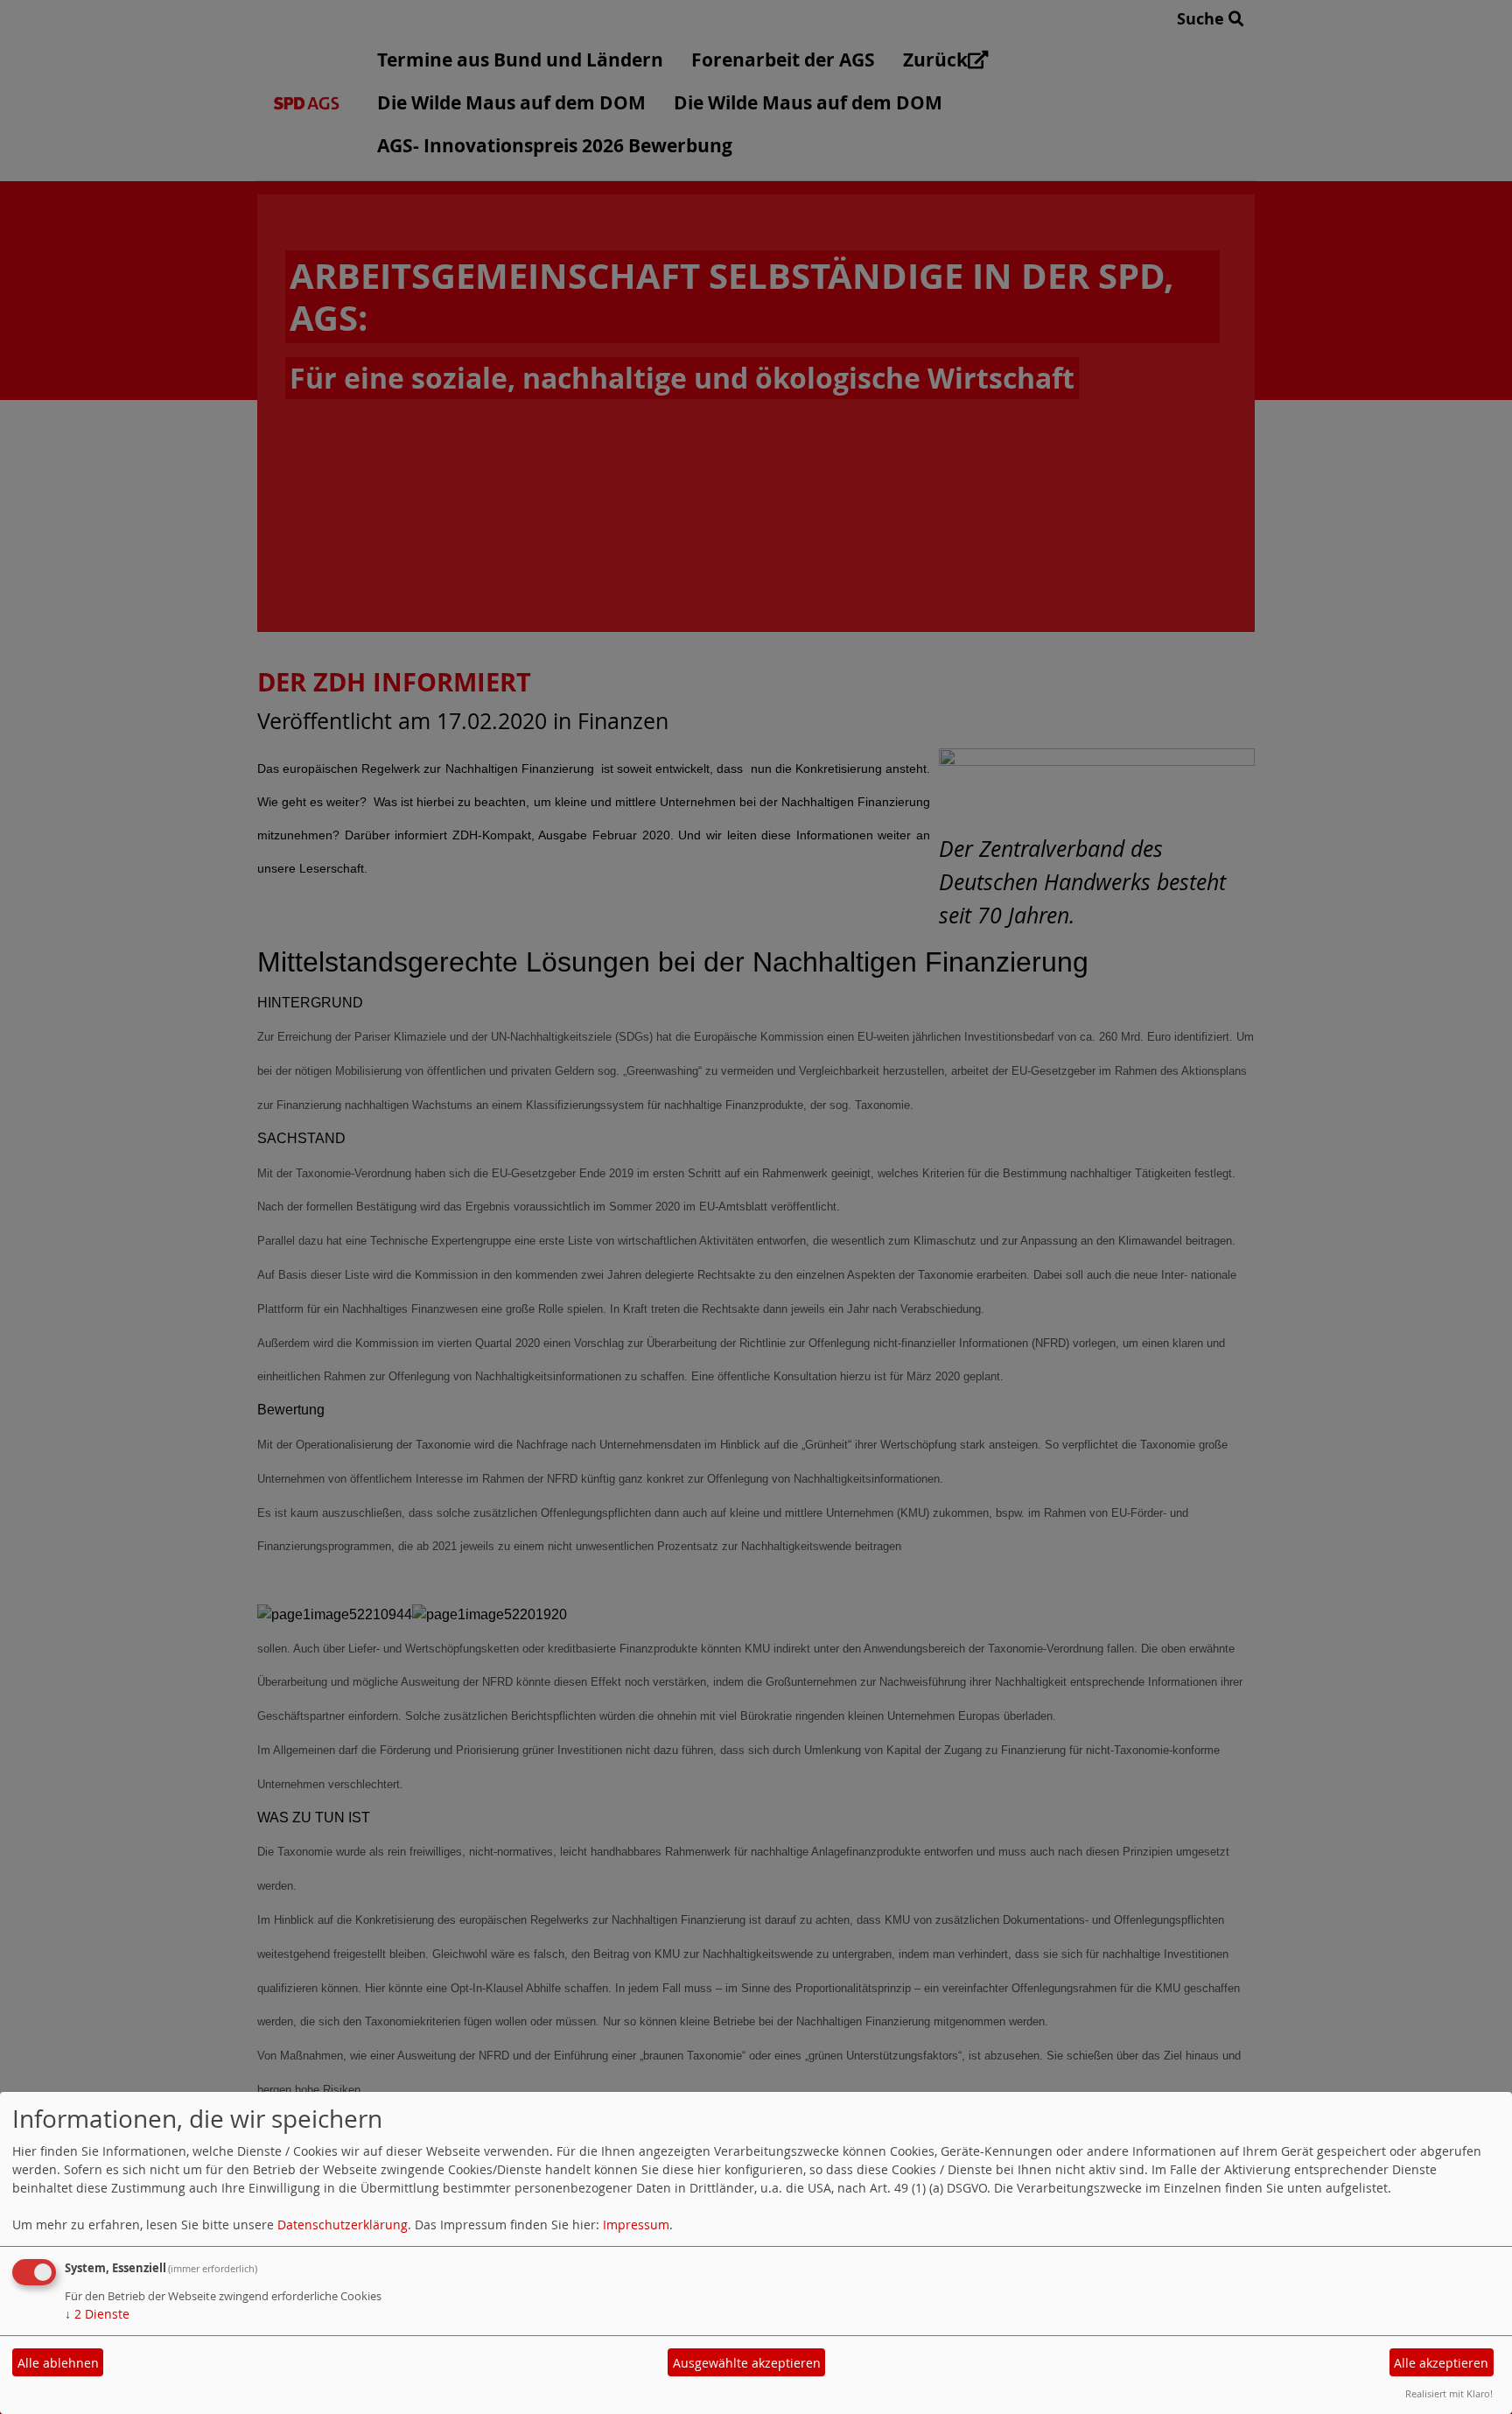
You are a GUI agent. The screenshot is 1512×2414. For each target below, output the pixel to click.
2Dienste (97, 2314)
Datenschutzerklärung (343, 2225)
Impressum (636, 2225)
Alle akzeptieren (1441, 2363)
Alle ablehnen (58, 2363)
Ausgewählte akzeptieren (747, 2363)
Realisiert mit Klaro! (1449, 2393)
